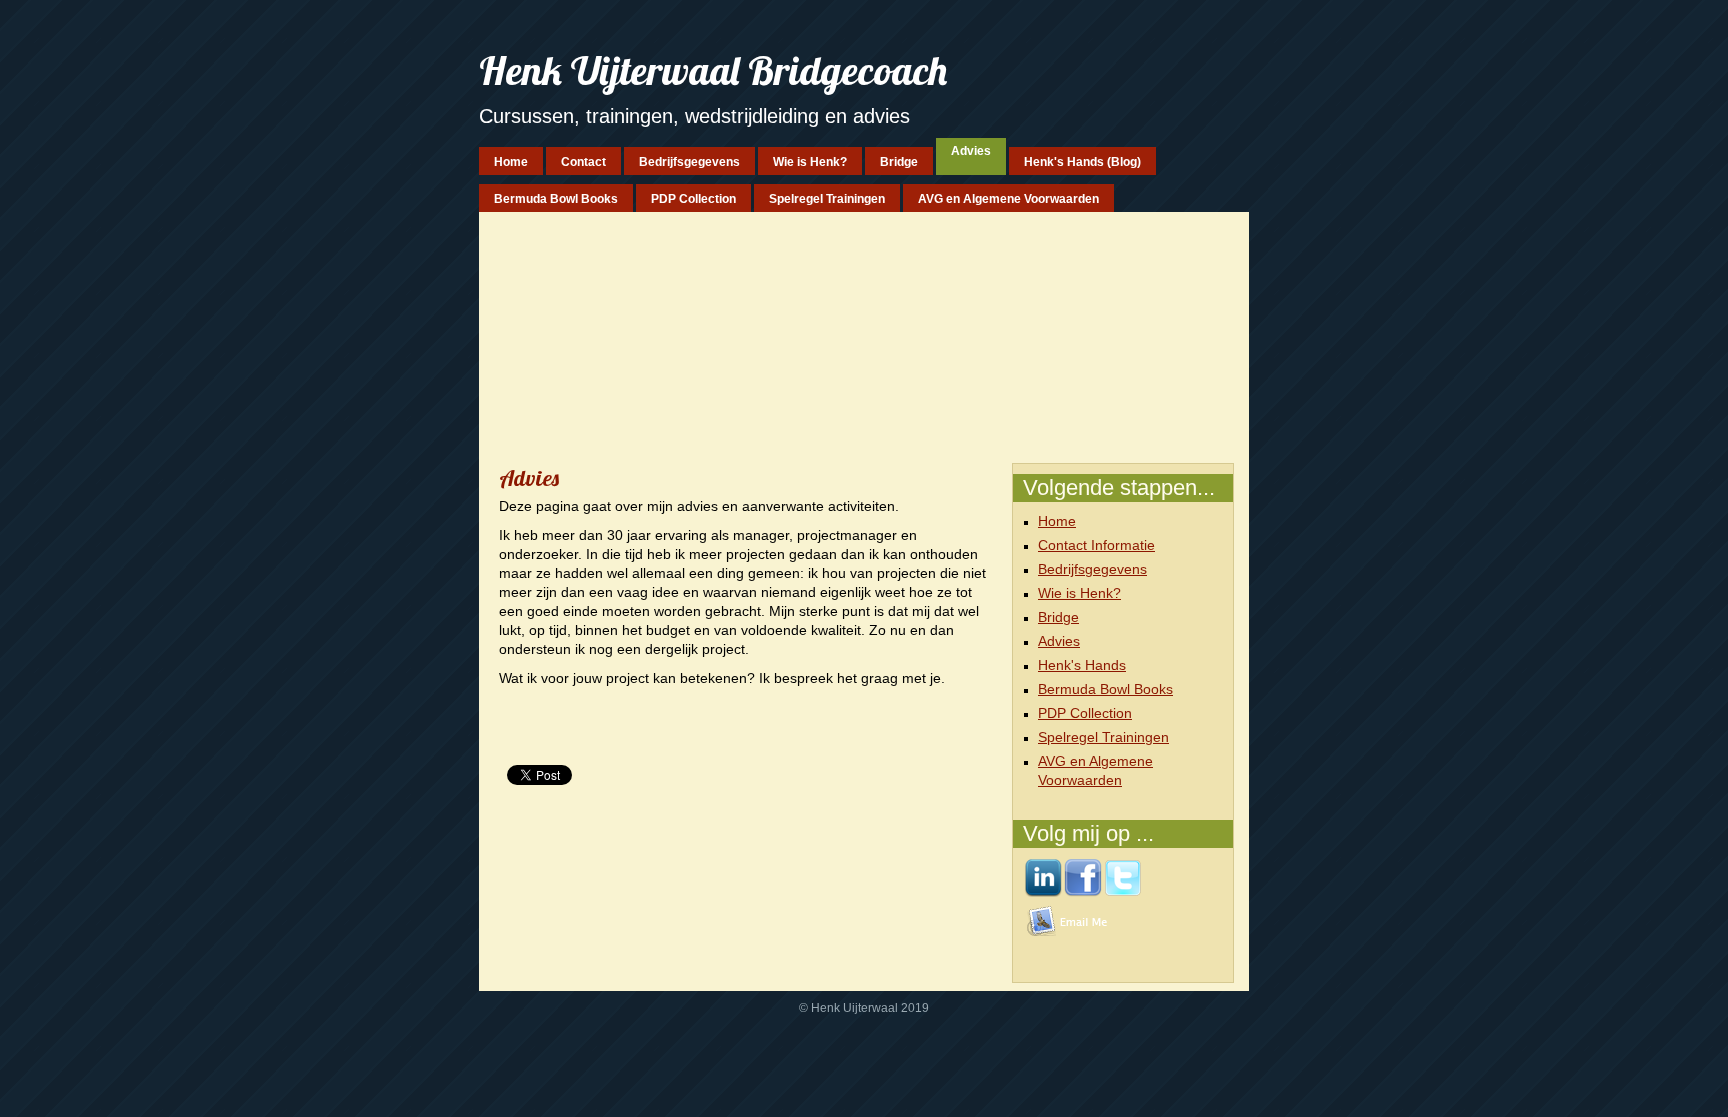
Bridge (1058, 617)
